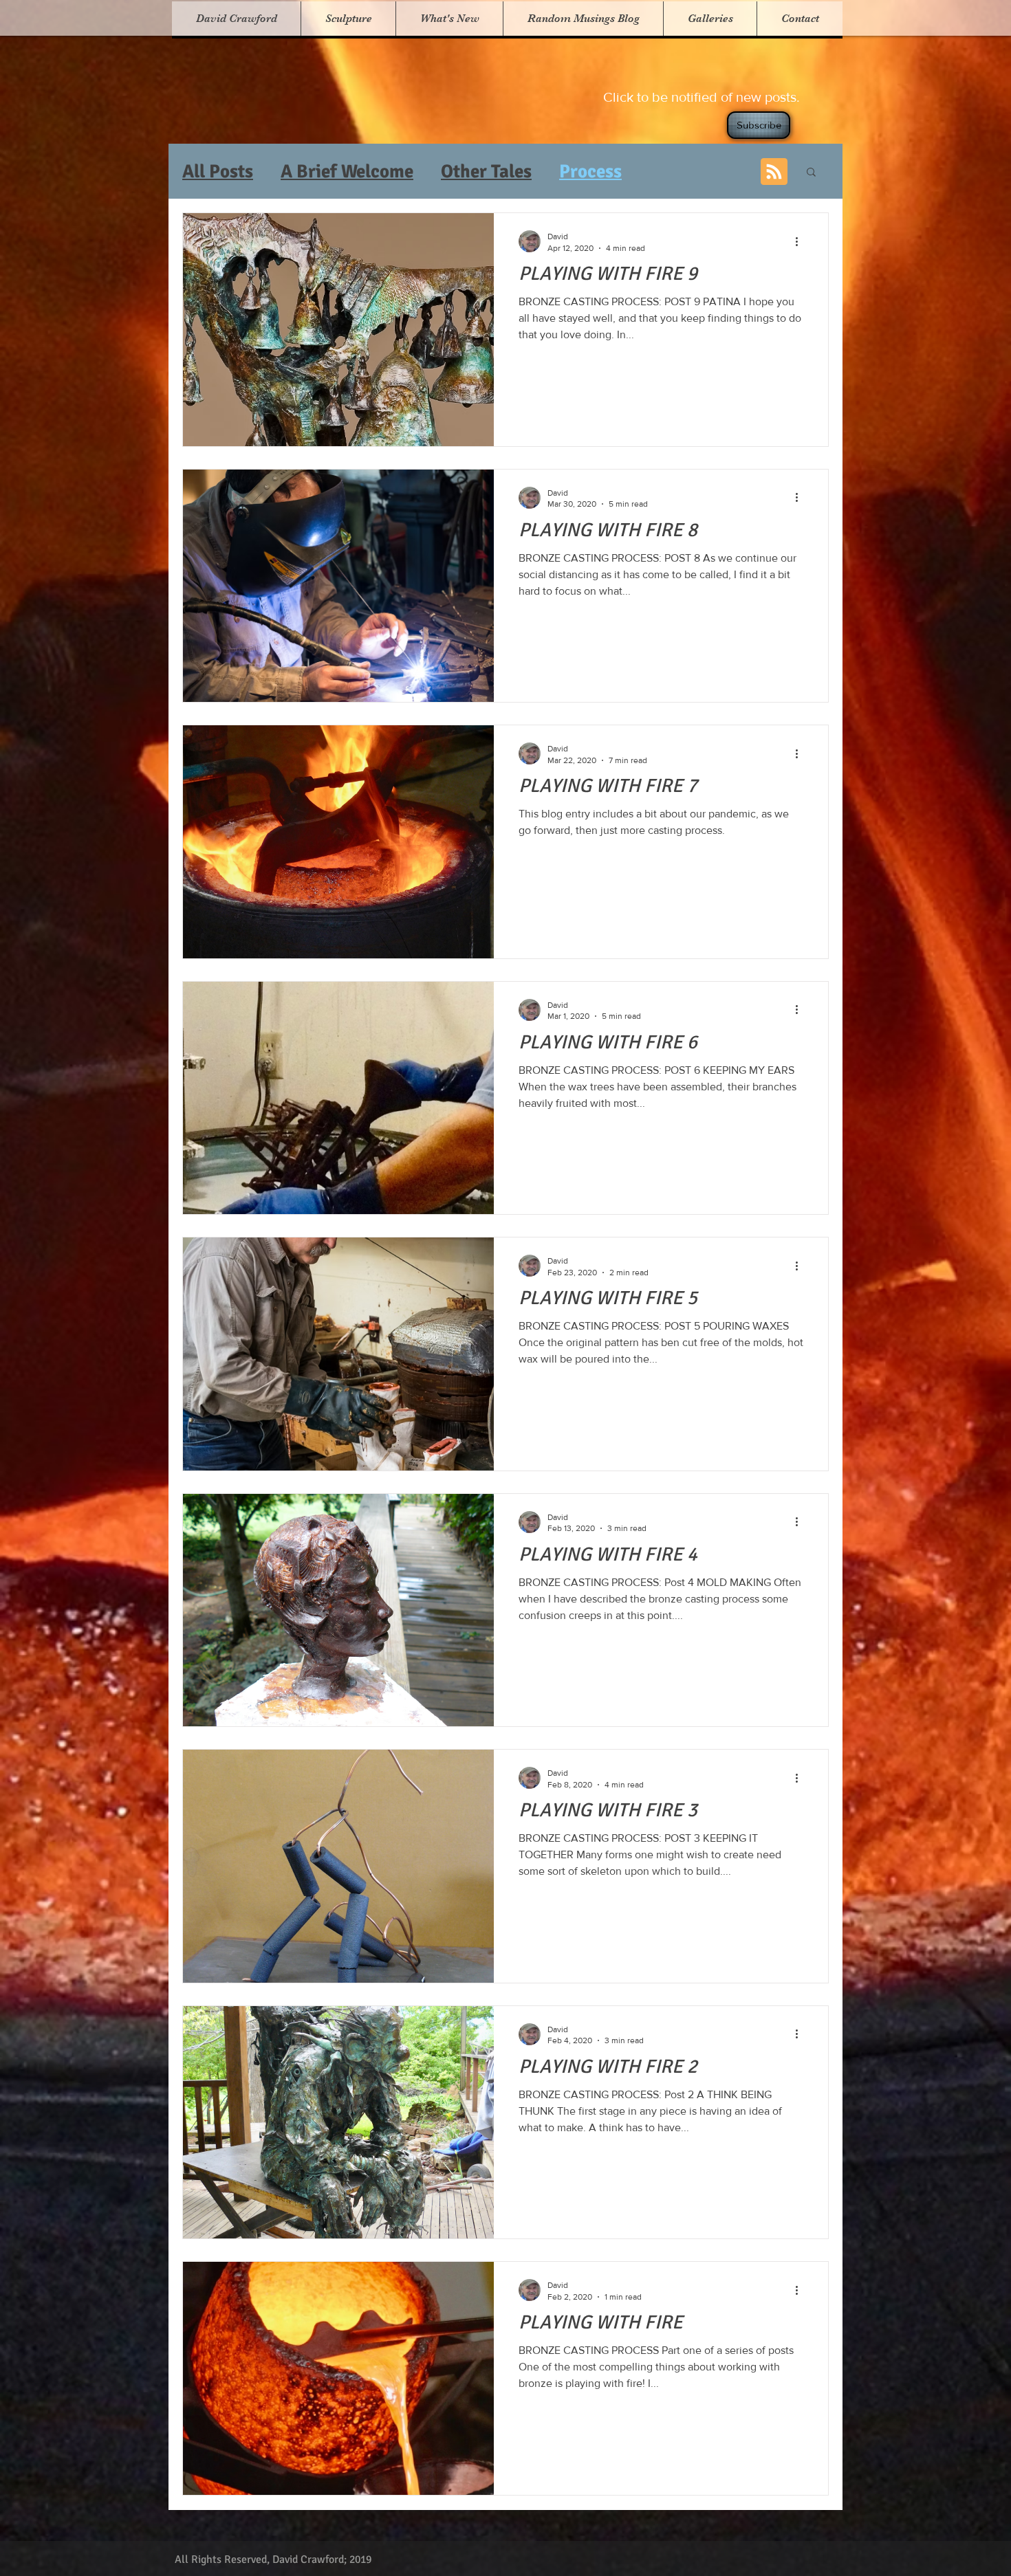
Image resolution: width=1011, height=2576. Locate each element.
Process (590, 172)
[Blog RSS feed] (774, 172)
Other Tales (486, 172)
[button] (348, 19)
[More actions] (801, 241)
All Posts (218, 172)
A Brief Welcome (347, 172)
